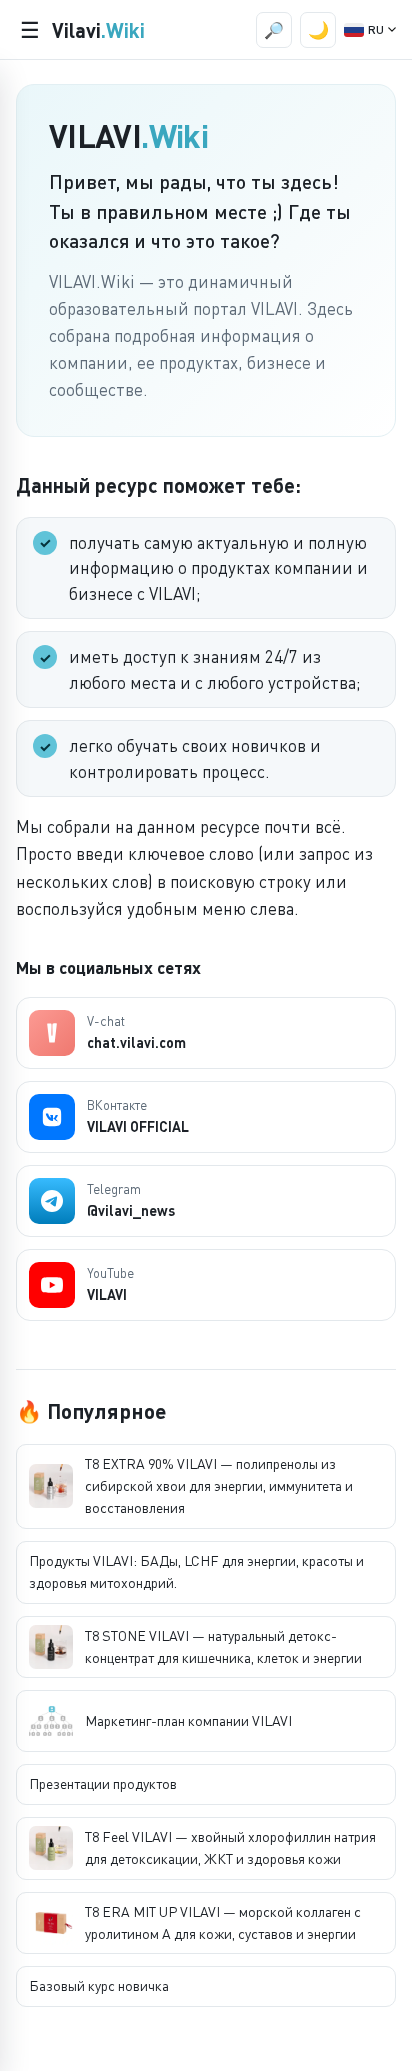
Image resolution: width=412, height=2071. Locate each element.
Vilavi (98, 30)
